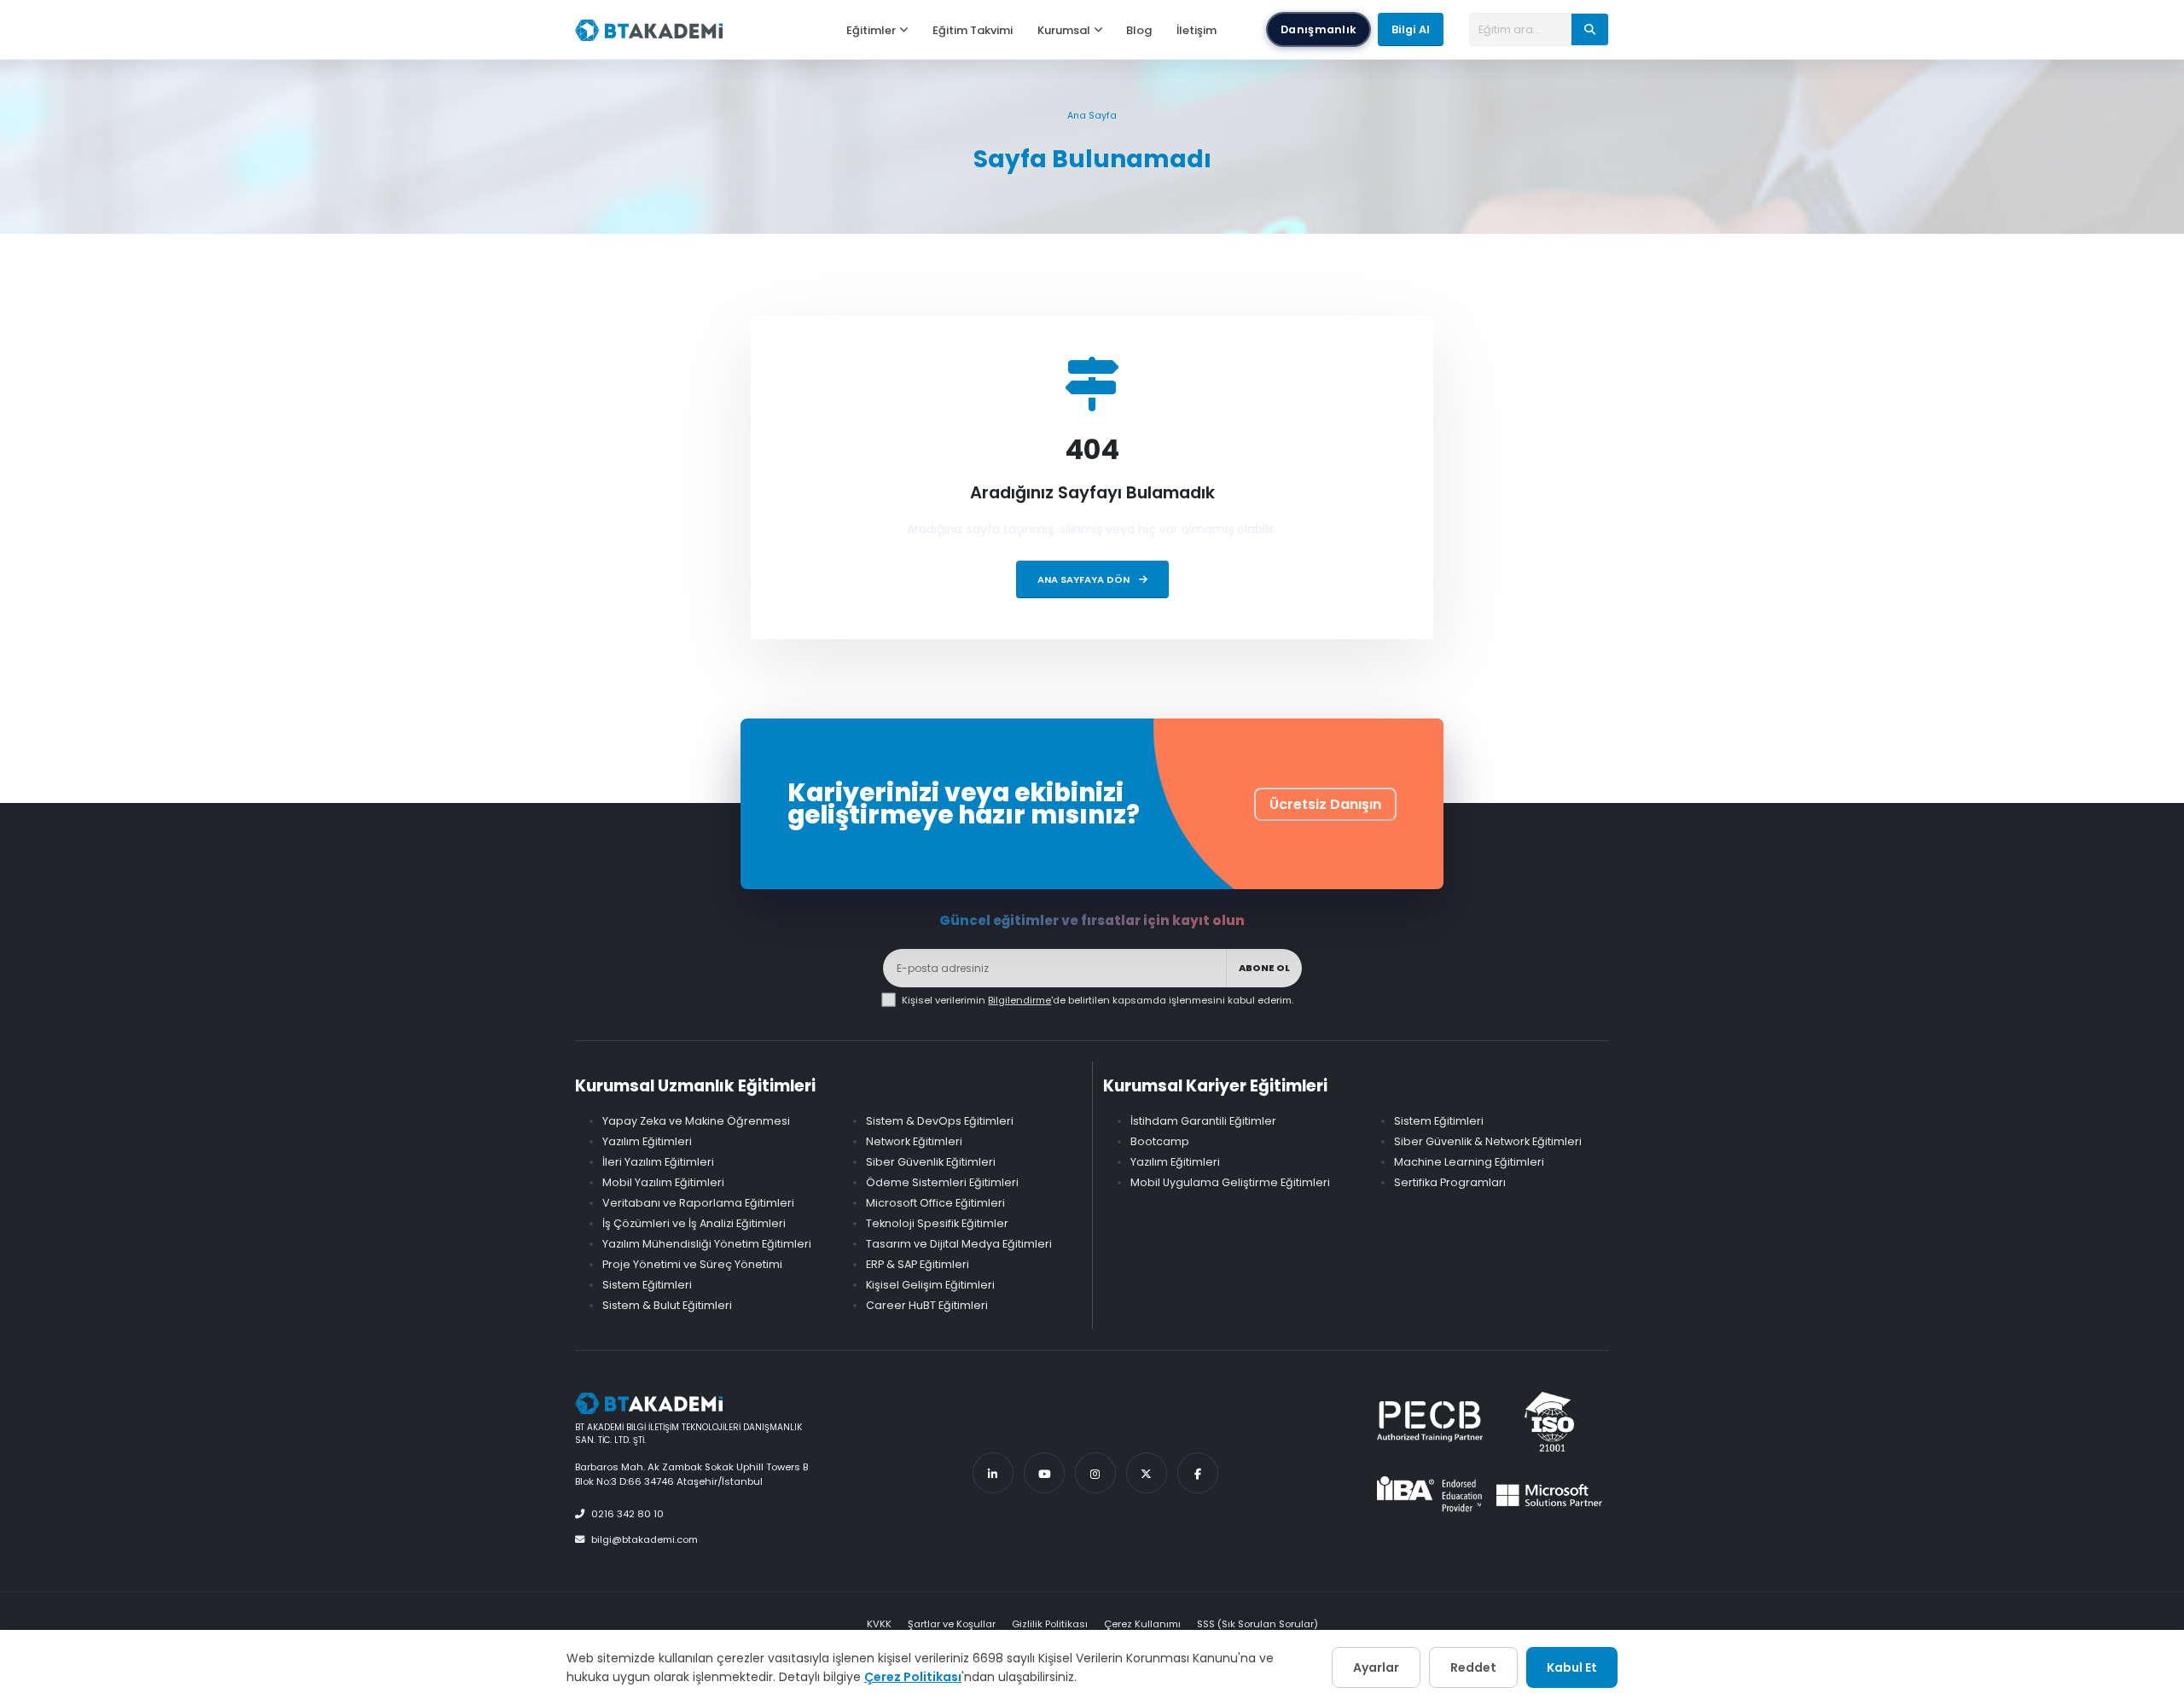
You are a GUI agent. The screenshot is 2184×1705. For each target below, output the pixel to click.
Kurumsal (1064, 30)
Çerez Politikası (913, 1677)
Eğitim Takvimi (973, 30)
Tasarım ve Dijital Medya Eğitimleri (959, 1244)
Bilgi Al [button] (1411, 29)
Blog (1139, 30)
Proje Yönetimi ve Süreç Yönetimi (692, 1264)
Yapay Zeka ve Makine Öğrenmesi (696, 1121)
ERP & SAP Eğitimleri (918, 1264)
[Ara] (1590, 29)
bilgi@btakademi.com (645, 1539)
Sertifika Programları (1450, 1182)
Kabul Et (1572, 1667)
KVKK (879, 1624)
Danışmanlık (1319, 29)
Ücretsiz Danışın (1325, 804)
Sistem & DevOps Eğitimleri (940, 1121)
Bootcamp (1160, 1141)
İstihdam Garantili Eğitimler (1203, 1121)
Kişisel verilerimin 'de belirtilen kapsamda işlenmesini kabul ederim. (1098, 1000)
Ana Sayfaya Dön (1085, 579)
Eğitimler (871, 30)
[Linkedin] (993, 1473)
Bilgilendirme (1019, 1000)
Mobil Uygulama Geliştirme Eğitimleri (1230, 1182)
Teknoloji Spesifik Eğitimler (937, 1223)
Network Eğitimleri (914, 1141)
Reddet (1473, 1667)
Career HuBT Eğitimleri (927, 1305)
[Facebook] (1198, 1473)
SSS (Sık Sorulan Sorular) (1258, 1624)
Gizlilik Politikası (1050, 1624)
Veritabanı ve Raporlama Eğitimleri (698, 1203)
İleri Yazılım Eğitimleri (658, 1162)
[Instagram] (1095, 1473)
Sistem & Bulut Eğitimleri (667, 1305)
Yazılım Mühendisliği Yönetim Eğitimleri (707, 1244)
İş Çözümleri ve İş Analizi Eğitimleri (694, 1223)
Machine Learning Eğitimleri (1469, 1162)
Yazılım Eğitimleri (647, 1141)
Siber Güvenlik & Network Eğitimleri (1488, 1141)
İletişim (1197, 30)
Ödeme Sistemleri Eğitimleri (942, 1182)
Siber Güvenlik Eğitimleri (931, 1162)
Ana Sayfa (1092, 116)
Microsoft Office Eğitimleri (935, 1203)
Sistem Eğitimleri (647, 1285)
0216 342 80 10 (627, 1514)
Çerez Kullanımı (1142, 1624)
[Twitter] (1147, 1473)
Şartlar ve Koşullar (952, 1624)
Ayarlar (1376, 1667)
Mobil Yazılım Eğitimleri (663, 1182)
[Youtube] (1044, 1473)
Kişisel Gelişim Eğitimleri (930, 1285)
